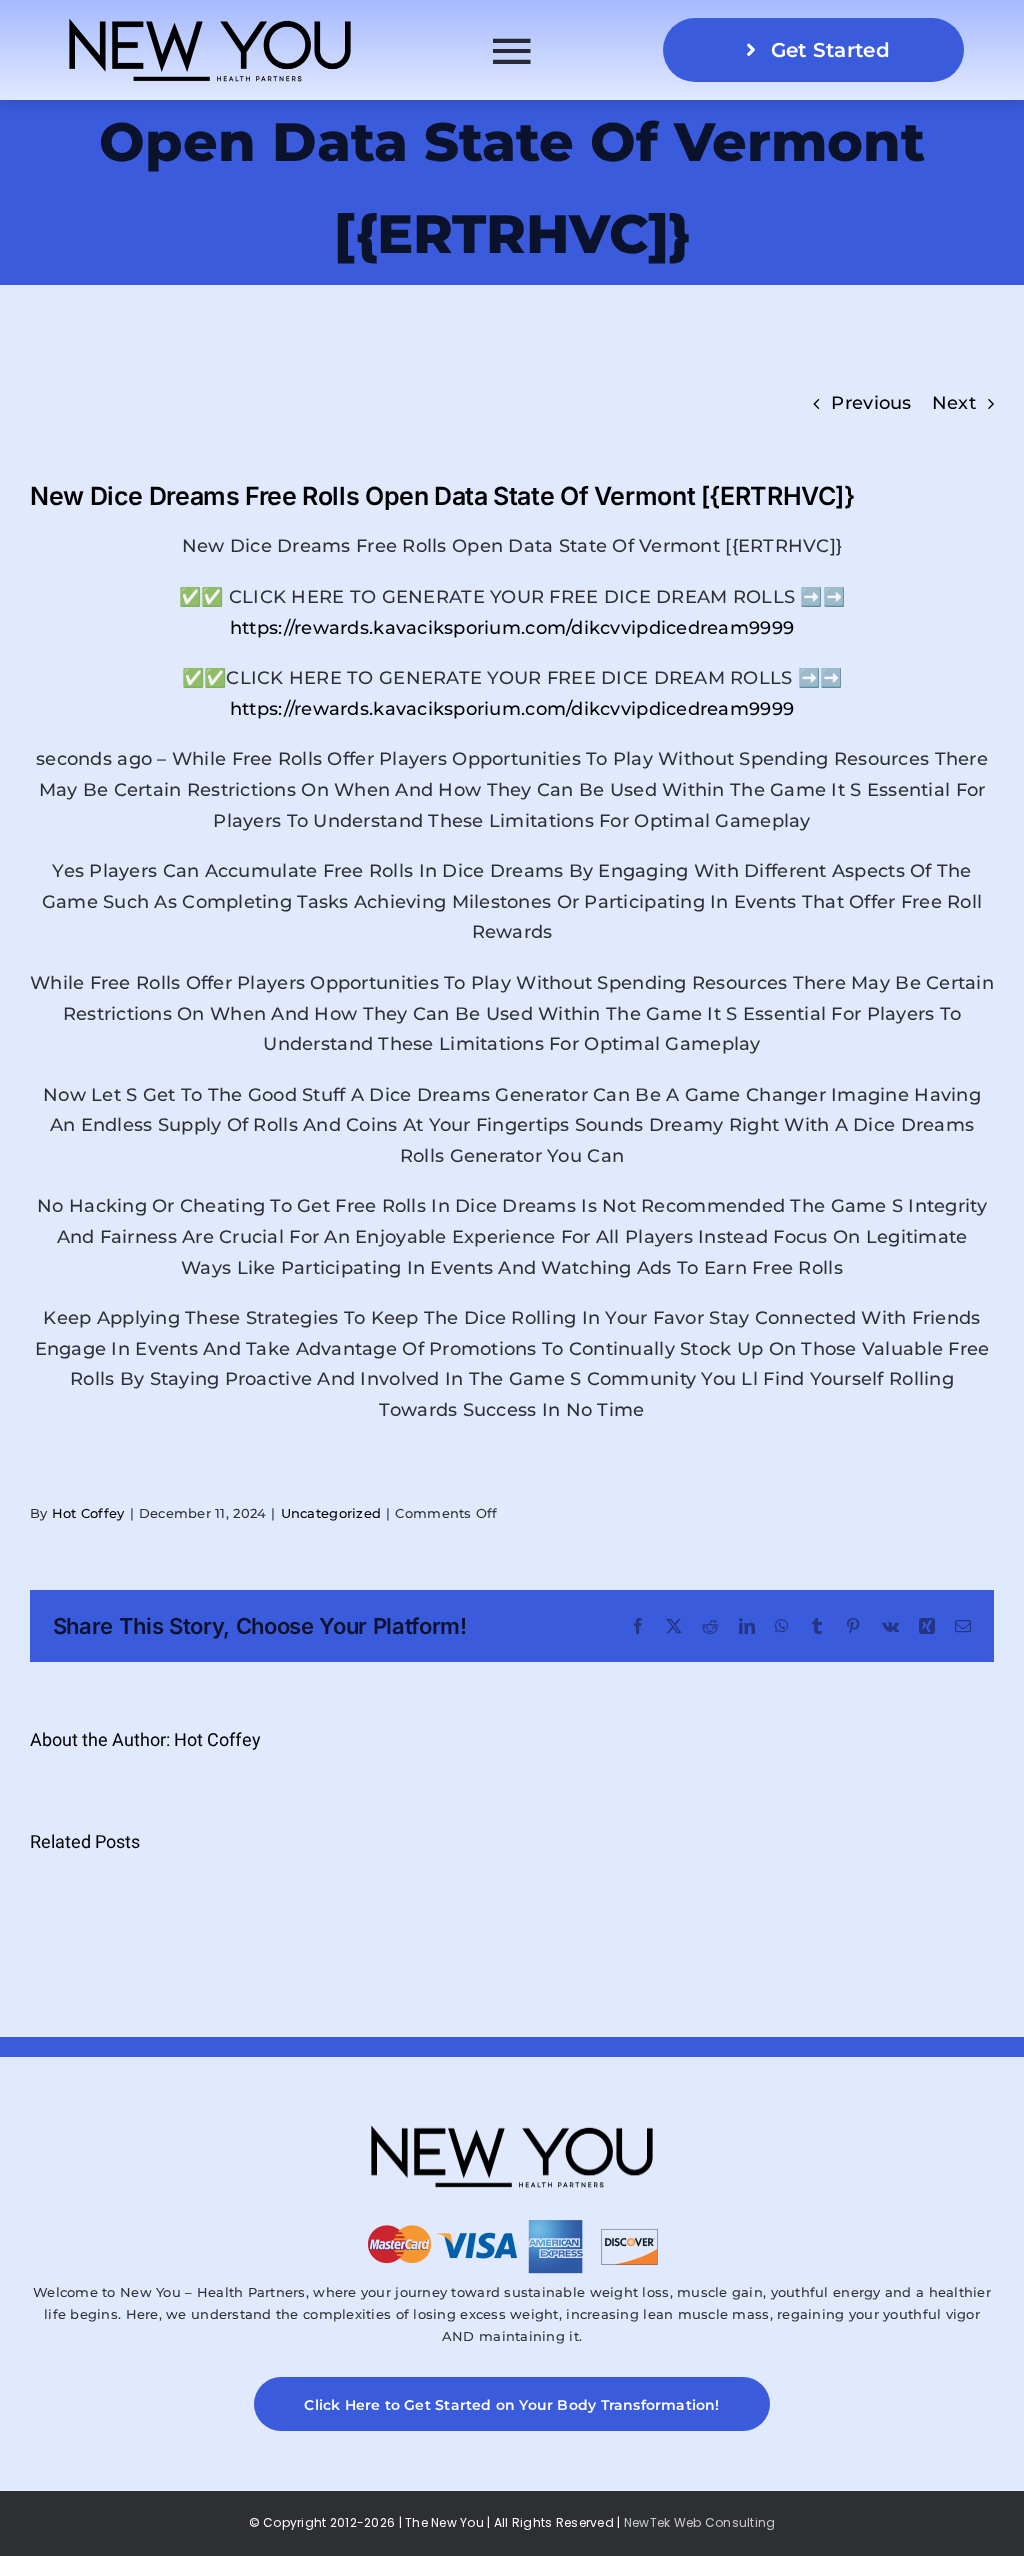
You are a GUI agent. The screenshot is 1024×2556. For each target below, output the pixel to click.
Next (954, 403)
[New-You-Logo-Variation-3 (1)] (210, 19)
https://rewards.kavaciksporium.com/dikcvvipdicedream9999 (512, 628)
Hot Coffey (88, 1513)
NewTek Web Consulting (700, 2522)
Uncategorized (331, 1513)
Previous (871, 403)
